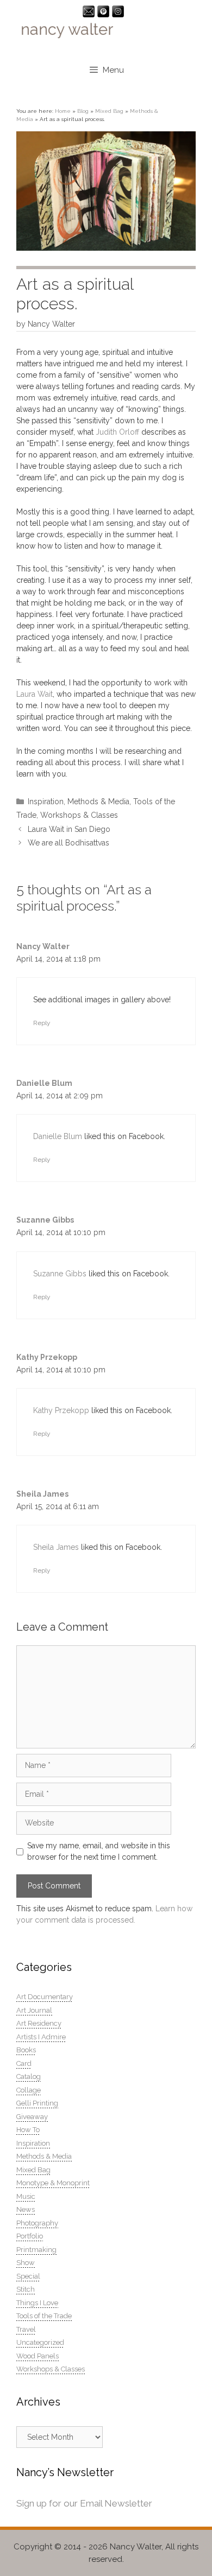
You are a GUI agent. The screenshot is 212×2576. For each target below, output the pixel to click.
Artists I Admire (41, 2037)
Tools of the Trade (44, 2316)
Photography (37, 2223)
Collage (29, 2090)
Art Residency (39, 2023)
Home (63, 111)
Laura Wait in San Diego (69, 829)
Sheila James (42, 1494)
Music (26, 2196)
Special (28, 2276)
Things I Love (37, 2303)
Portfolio (30, 2236)
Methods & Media (98, 802)
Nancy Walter (43, 946)
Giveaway (32, 2117)
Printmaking (36, 2250)
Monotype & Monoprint (53, 2183)
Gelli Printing (37, 2103)
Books (26, 2050)
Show (26, 2263)
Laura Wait (35, 694)
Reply (42, 1023)
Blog (83, 111)
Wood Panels (38, 2356)
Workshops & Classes (79, 815)
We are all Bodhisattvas (68, 843)
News (26, 2209)
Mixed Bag (109, 111)
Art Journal (34, 2010)
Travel (26, 2329)
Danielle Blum (44, 1083)
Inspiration (46, 802)
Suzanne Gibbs (45, 1220)
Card (24, 2063)
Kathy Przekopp (47, 1357)
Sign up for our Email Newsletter (84, 2503)
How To (28, 2130)
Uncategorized (40, 2342)
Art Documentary (45, 1997)
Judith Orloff (119, 432)
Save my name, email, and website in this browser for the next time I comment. (99, 1851)
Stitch (26, 2289)
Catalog (29, 2076)
